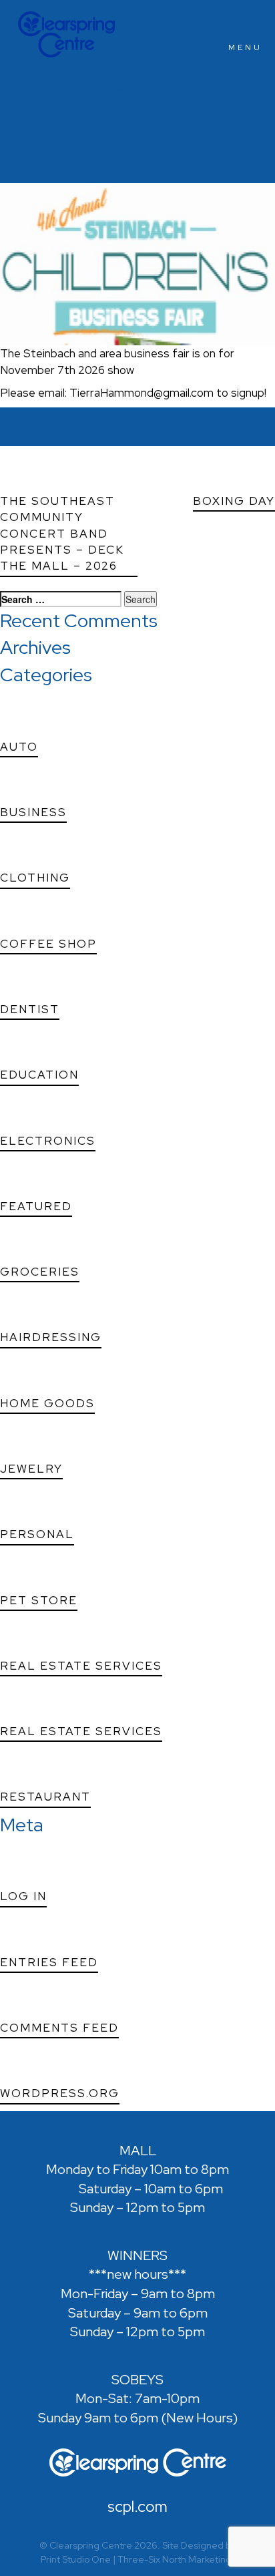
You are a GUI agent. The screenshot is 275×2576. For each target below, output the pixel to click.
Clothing (35, 878)
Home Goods (47, 1403)
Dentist (30, 1009)
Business (33, 812)
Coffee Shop (48, 944)
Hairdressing (51, 1337)
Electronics (48, 1141)
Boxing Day (234, 501)
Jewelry (31, 1469)
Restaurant (45, 1797)
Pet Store (39, 1600)
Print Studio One (76, 2559)
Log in (23, 1896)
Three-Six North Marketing (175, 2559)
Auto (19, 747)
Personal (37, 1534)
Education (39, 1075)
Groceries (40, 1272)
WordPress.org (60, 2093)
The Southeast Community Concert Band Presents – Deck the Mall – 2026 (62, 533)
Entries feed (49, 1962)
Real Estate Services (81, 1666)
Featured (36, 1206)
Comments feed (59, 2028)
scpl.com (137, 2508)
